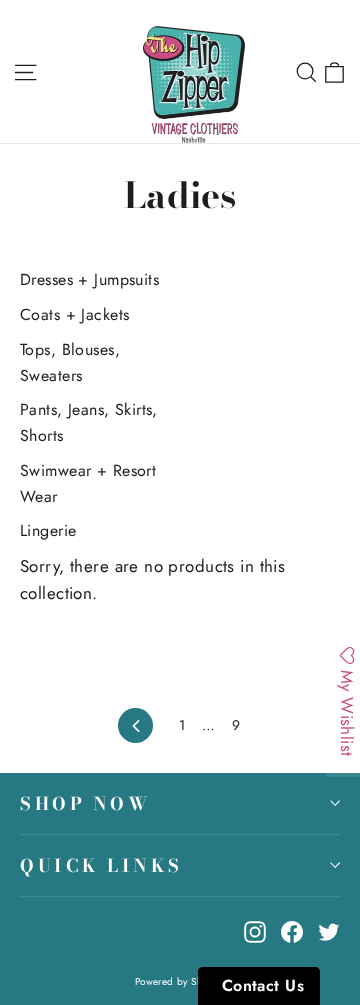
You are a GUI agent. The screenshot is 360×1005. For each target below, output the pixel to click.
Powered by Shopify (180, 981)
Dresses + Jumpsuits (89, 279)
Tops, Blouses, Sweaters (70, 362)
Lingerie (48, 530)
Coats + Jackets (74, 314)
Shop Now (85, 803)
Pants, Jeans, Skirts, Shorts (89, 422)
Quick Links (101, 865)
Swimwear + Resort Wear (88, 483)
